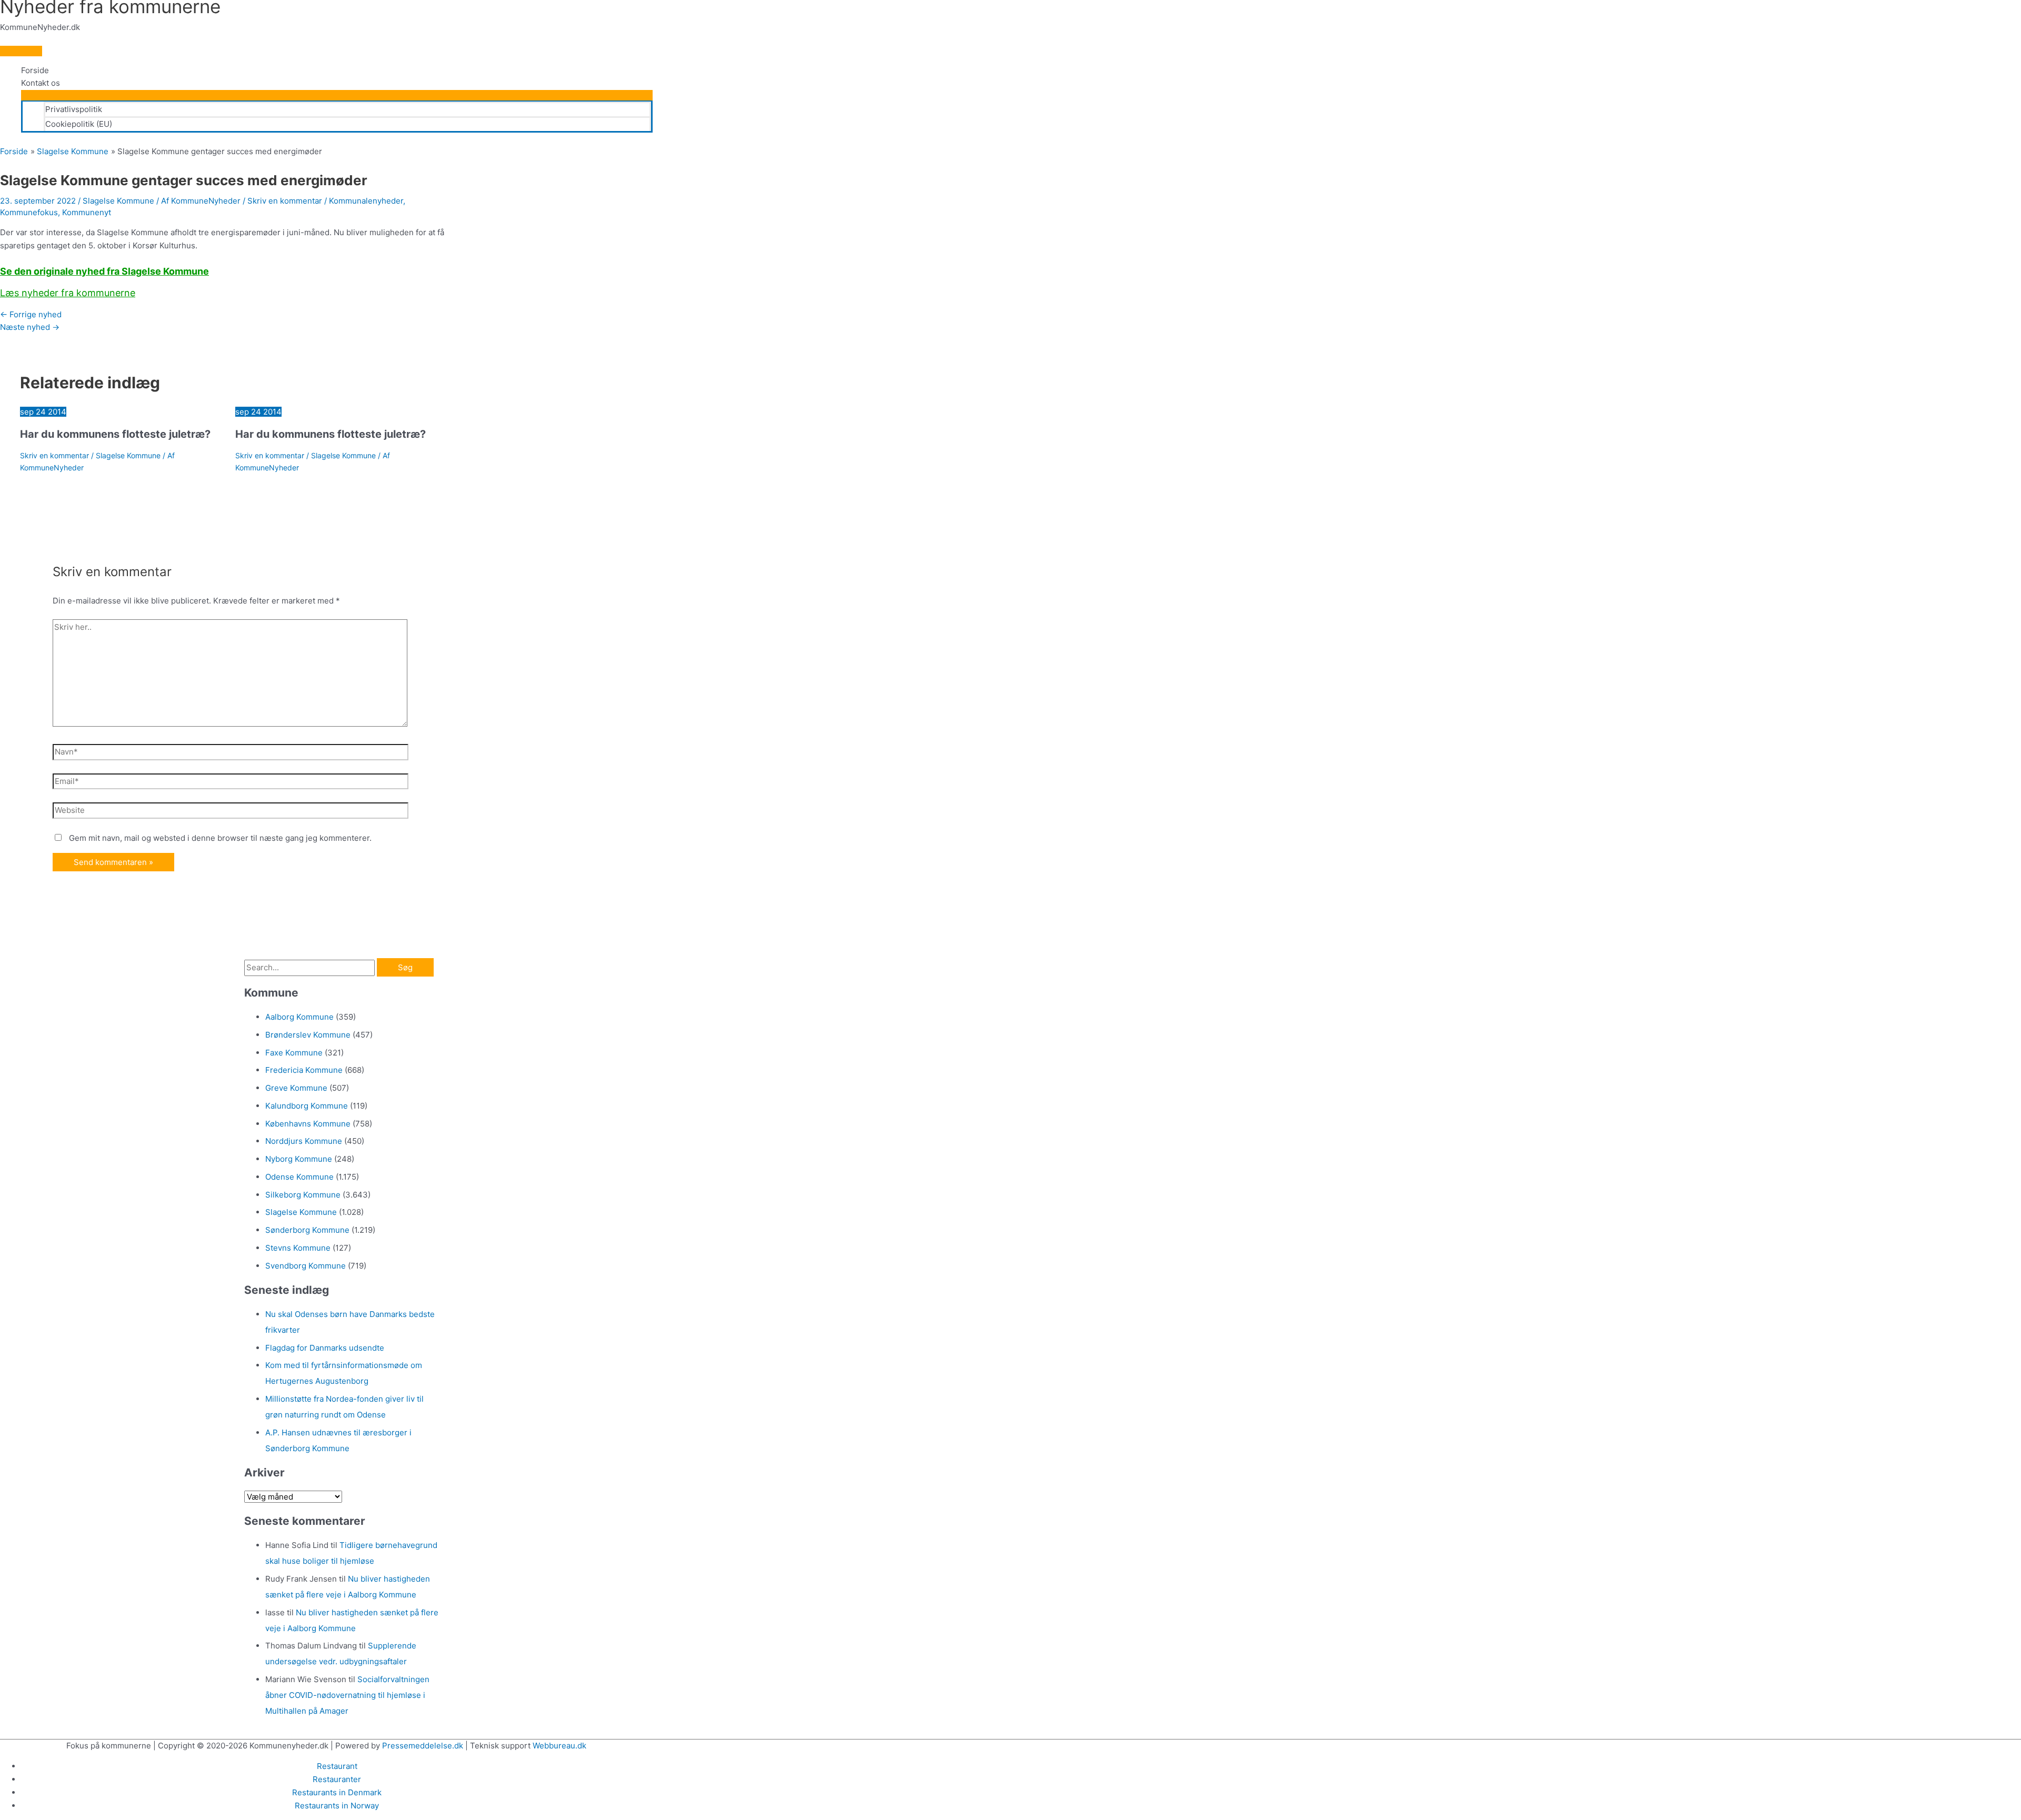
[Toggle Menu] (337, 95)
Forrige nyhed (31, 314)
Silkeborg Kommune (303, 1195)
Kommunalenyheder (366, 201)
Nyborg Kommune (299, 1159)
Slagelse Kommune (118, 201)
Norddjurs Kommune (304, 1141)
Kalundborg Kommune (307, 1106)
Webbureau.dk (559, 1746)
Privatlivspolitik (74, 109)
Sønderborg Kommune (307, 1230)
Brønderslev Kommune (308, 1035)
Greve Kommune (296, 1088)
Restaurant (337, 1766)
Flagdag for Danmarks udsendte (325, 1348)
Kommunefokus (29, 212)
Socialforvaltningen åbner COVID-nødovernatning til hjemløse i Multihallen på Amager (347, 1695)
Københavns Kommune (308, 1124)
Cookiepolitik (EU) (79, 124)
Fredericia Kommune (304, 1070)
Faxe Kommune (294, 1053)
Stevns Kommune (298, 1248)
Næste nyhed (30, 327)
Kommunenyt (87, 212)
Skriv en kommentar (285, 201)
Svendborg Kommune (306, 1266)
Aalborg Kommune (299, 1017)
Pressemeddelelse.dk (423, 1746)
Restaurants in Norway (337, 1806)
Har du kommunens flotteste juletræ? (115, 434)
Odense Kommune (299, 1177)
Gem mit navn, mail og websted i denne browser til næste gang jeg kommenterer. (220, 838)
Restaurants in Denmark (337, 1792)
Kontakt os (41, 83)
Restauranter (337, 1779)
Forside (35, 70)
